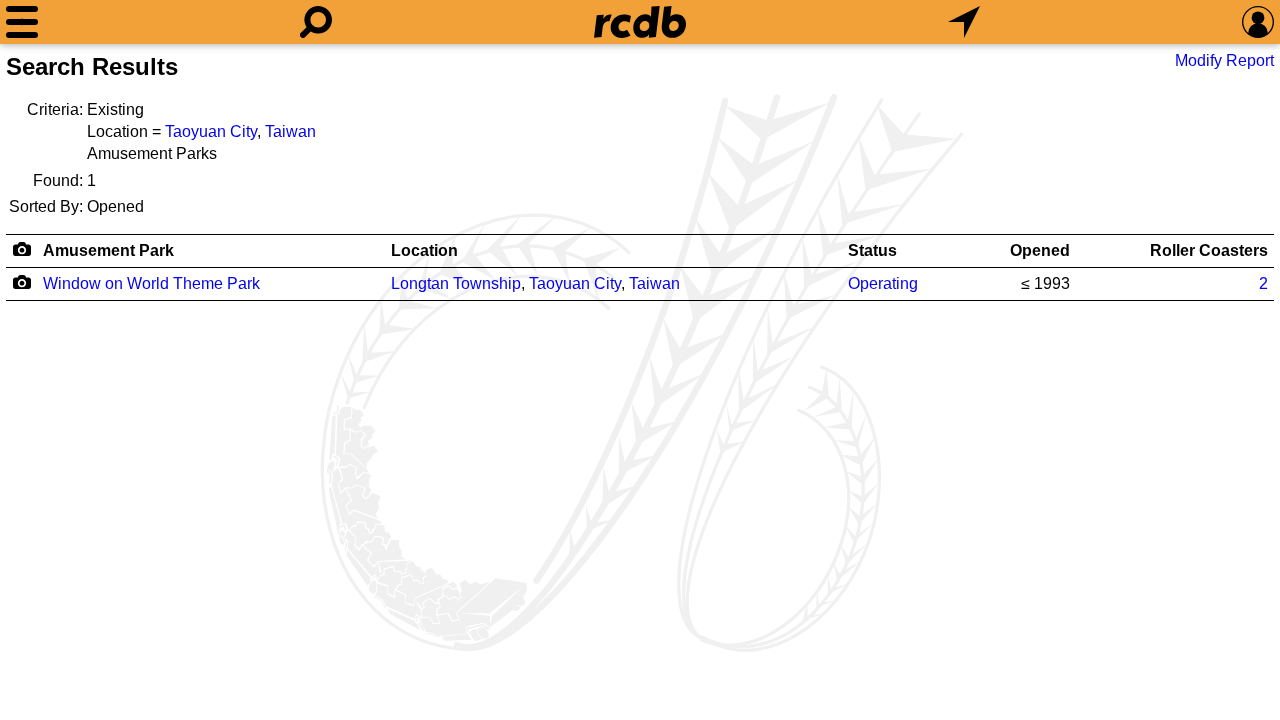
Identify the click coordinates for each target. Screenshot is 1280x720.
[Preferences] (1258, 22)
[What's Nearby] (964, 22)
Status (872, 250)
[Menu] (22, 22)
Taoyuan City (211, 131)
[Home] (640, 22)
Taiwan (290, 131)
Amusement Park (108, 250)
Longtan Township (456, 283)
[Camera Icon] (21, 282)
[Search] (316, 22)
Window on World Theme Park (151, 283)
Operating (883, 283)
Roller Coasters (1209, 250)
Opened (1040, 250)
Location (424, 250)
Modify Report (1224, 60)
